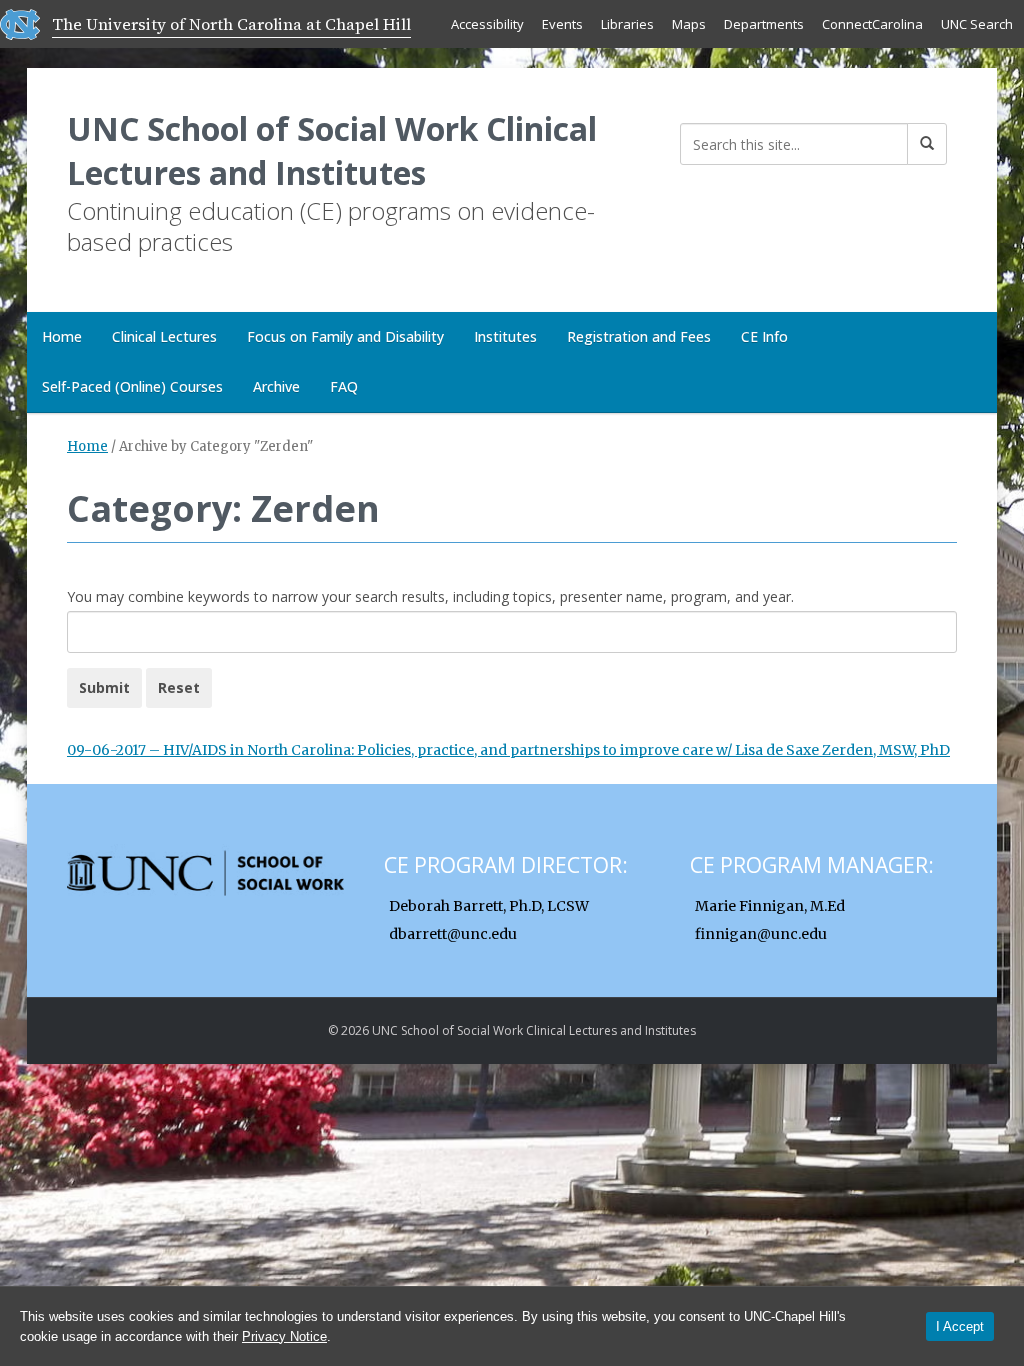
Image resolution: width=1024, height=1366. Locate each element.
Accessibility (487, 24)
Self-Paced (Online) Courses (132, 386)
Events (562, 24)
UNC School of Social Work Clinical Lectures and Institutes (332, 150)
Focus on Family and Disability (345, 336)
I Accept (960, 1326)
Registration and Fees (639, 336)
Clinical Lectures (164, 336)
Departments (764, 24)
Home (62, 336)
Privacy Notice (284, 1336)
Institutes (505, 336)
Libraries (627, 24)
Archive (276, 386)
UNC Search (977, 24)
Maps (689, 24)
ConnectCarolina (872, 24)
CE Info (764, 336)
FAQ (344, 386)
